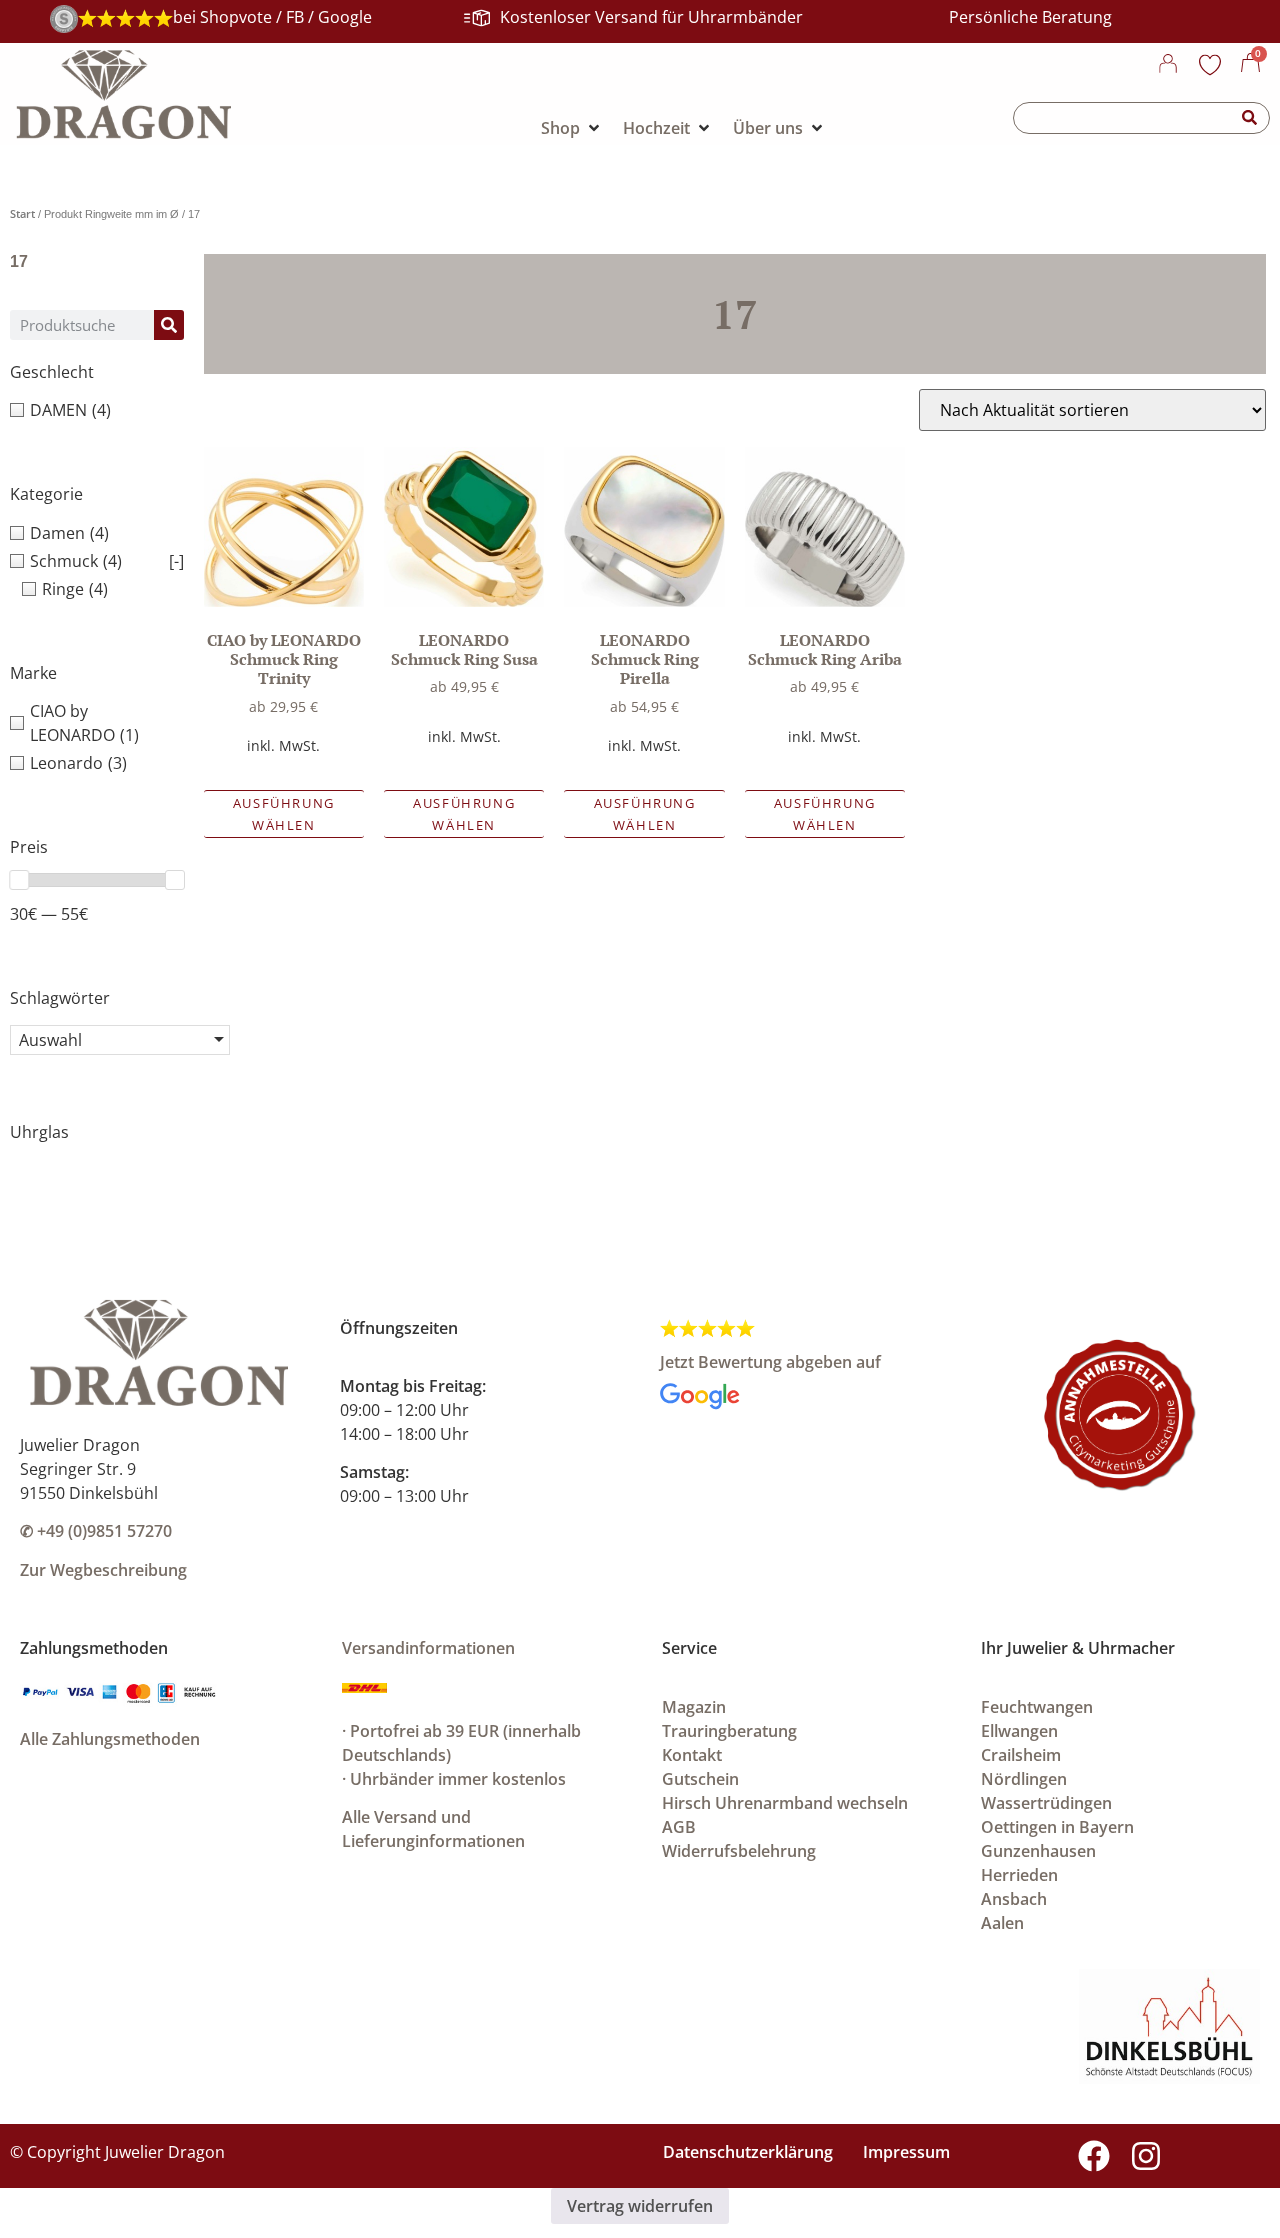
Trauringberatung (729, 1731)
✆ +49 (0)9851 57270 (96, 1531)
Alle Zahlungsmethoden (110, 1739)
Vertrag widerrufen (640, 2206)
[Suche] (1250, 118)
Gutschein (700, 1779)
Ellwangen (1019, 1731)
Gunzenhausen (1038, 1851)
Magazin (694, 1707)
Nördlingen (1024, 1779)
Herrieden (1019, 1875)
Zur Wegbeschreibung (103, 1570)
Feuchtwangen (1037, 1707)
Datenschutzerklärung (748, 2152)
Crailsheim (1021, 1755)
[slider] (19, 880)
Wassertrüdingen (1046, 1803)
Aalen (1002, 1923)
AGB (679, 1827)
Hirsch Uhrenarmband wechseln (785, 1803)
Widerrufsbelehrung (739, 1851)
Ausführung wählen (284, 814)
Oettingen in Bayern (1057, 1827)
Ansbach (1014, 1899)
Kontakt (692, 1755)
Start (22, 213)
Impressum (906, 2152)
